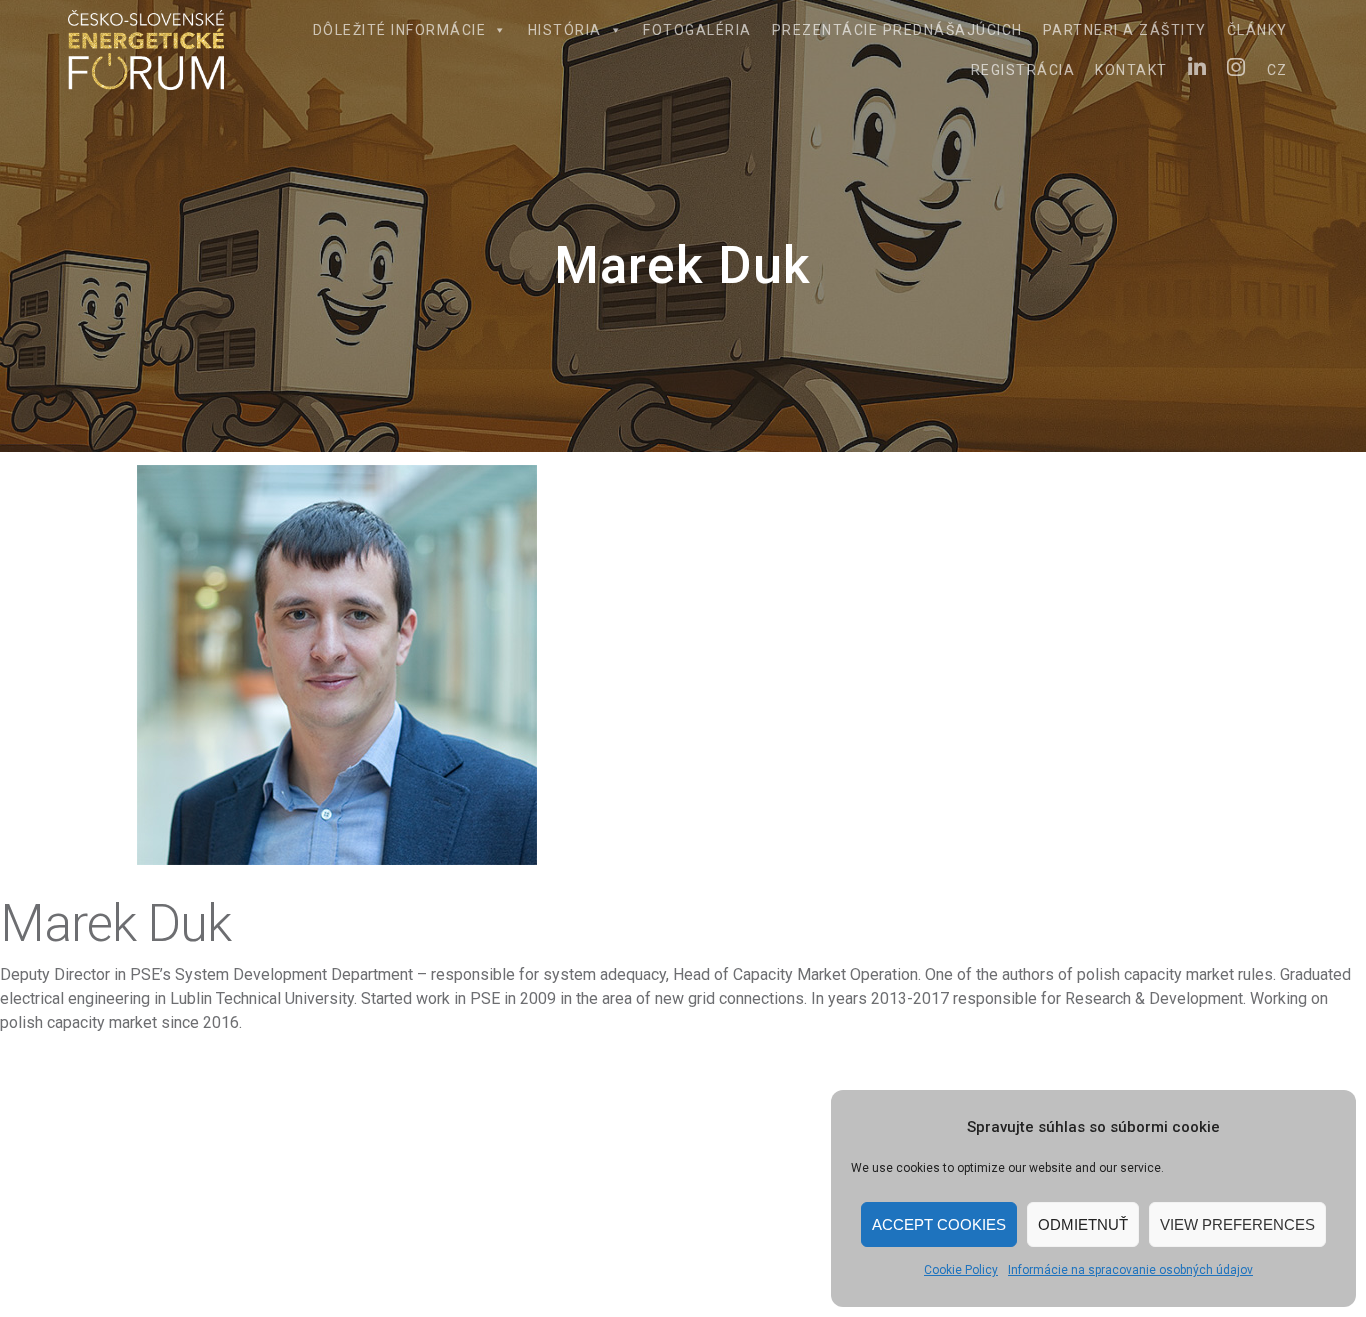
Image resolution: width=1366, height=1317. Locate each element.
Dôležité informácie (400, 30)
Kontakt (1131, 70)
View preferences (1237, 1224)
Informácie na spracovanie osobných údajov (1130, 1270)
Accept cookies (939, 1224)
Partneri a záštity (1125, 30)
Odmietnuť (1083, 1224)
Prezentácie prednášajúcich (897, 30)
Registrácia (1023, 70)
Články (1257, 30)
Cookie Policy (961, 1270)
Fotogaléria (697, 30)
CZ (1277, 70)
